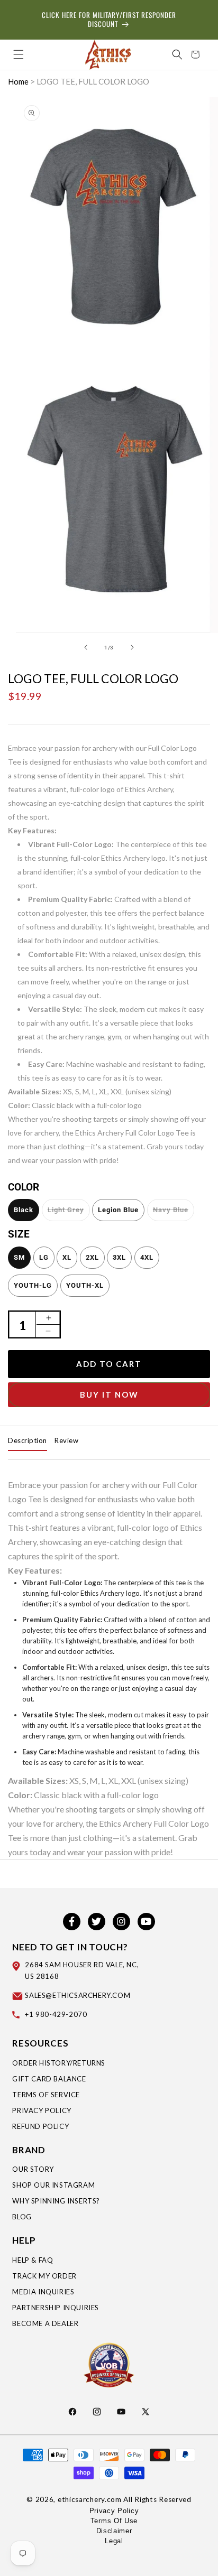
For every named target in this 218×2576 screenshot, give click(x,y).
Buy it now (109, 1394)
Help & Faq (33, 2260)
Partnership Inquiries (56, 2308)
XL (67, 1257)
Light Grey (66, 1210)
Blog (22, 2217)
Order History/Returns (59, 2063)
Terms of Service (46, 2095)
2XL (92, 1257)
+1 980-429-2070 (56, 2014)
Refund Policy (40, 2126)
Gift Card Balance (49, 2079)
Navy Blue (171, 1210)
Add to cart (109, 1364)
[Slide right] (132, 647)
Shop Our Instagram (53, 2185)
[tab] (28, 1441)
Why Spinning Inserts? (56, 2201)
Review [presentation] (66, 1440)
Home (18, 81)
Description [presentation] (28, 1440)
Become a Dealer (45, 2323)
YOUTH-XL (85, 1285)
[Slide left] (86, 647)
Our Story (33, 2169)
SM (19, 1257)
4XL (147, 1257)
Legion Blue (118, 1210)
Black (24, 1210)
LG (44, 1257)
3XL (119, 1257)
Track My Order (44, 2276)
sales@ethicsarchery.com (78, 1995)
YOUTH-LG (33, 1285)
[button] (19, 54)
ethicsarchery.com (90, 2499)
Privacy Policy (42, 2110)
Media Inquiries (43, 2292)
